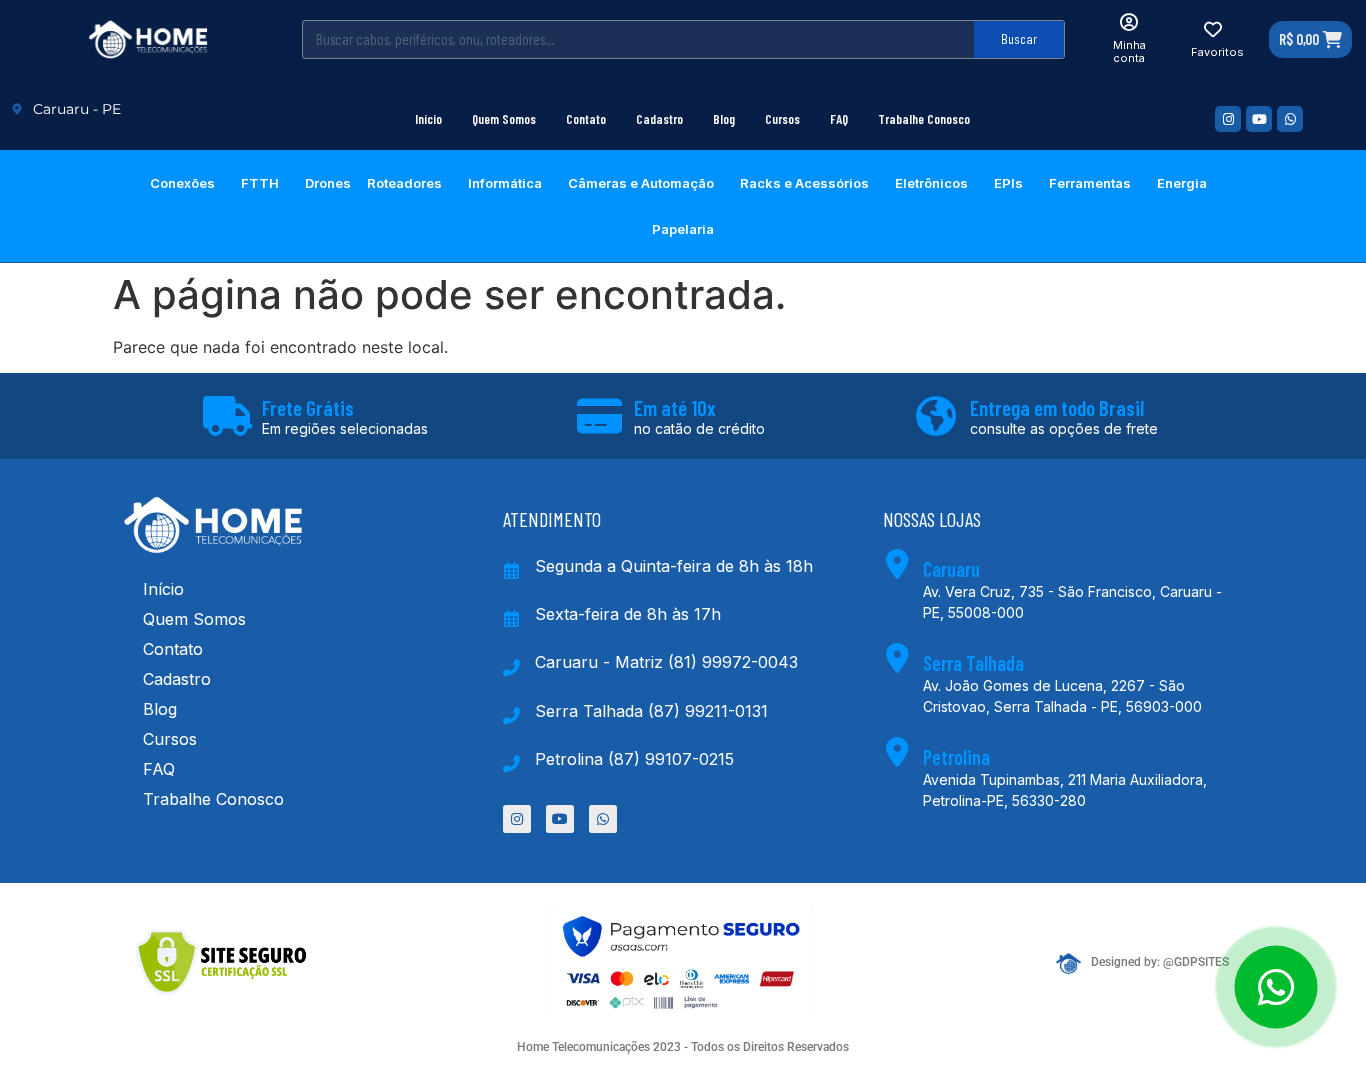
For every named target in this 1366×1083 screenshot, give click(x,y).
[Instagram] (1228, 119)
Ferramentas (1090, 183)
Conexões (182, 183)
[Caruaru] (898, 564)
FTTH (260, 183)
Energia (1182, 183)
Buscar (1019, 38)
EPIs (1008, 183)
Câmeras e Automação (641, 183)
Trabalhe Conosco (924, 119)
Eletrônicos (931, 183)
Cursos (782, 119)
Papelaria (683, 229)
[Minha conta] (1129, 22)
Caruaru (951, 569)
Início (428, 119)
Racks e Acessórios (804, 183)
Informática (505, 183)
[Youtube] (1259, 119)
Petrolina (956, 757)
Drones (328, 183)
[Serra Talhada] (898, 658)
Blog (724, 119)
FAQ (839, 119)
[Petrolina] (898, 752)
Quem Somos (504, 119)
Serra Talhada (973, 663)
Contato (586, 119)
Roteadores (404, 183)
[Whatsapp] (1290, 119)
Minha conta (1129, 51)
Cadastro (659, 119)
